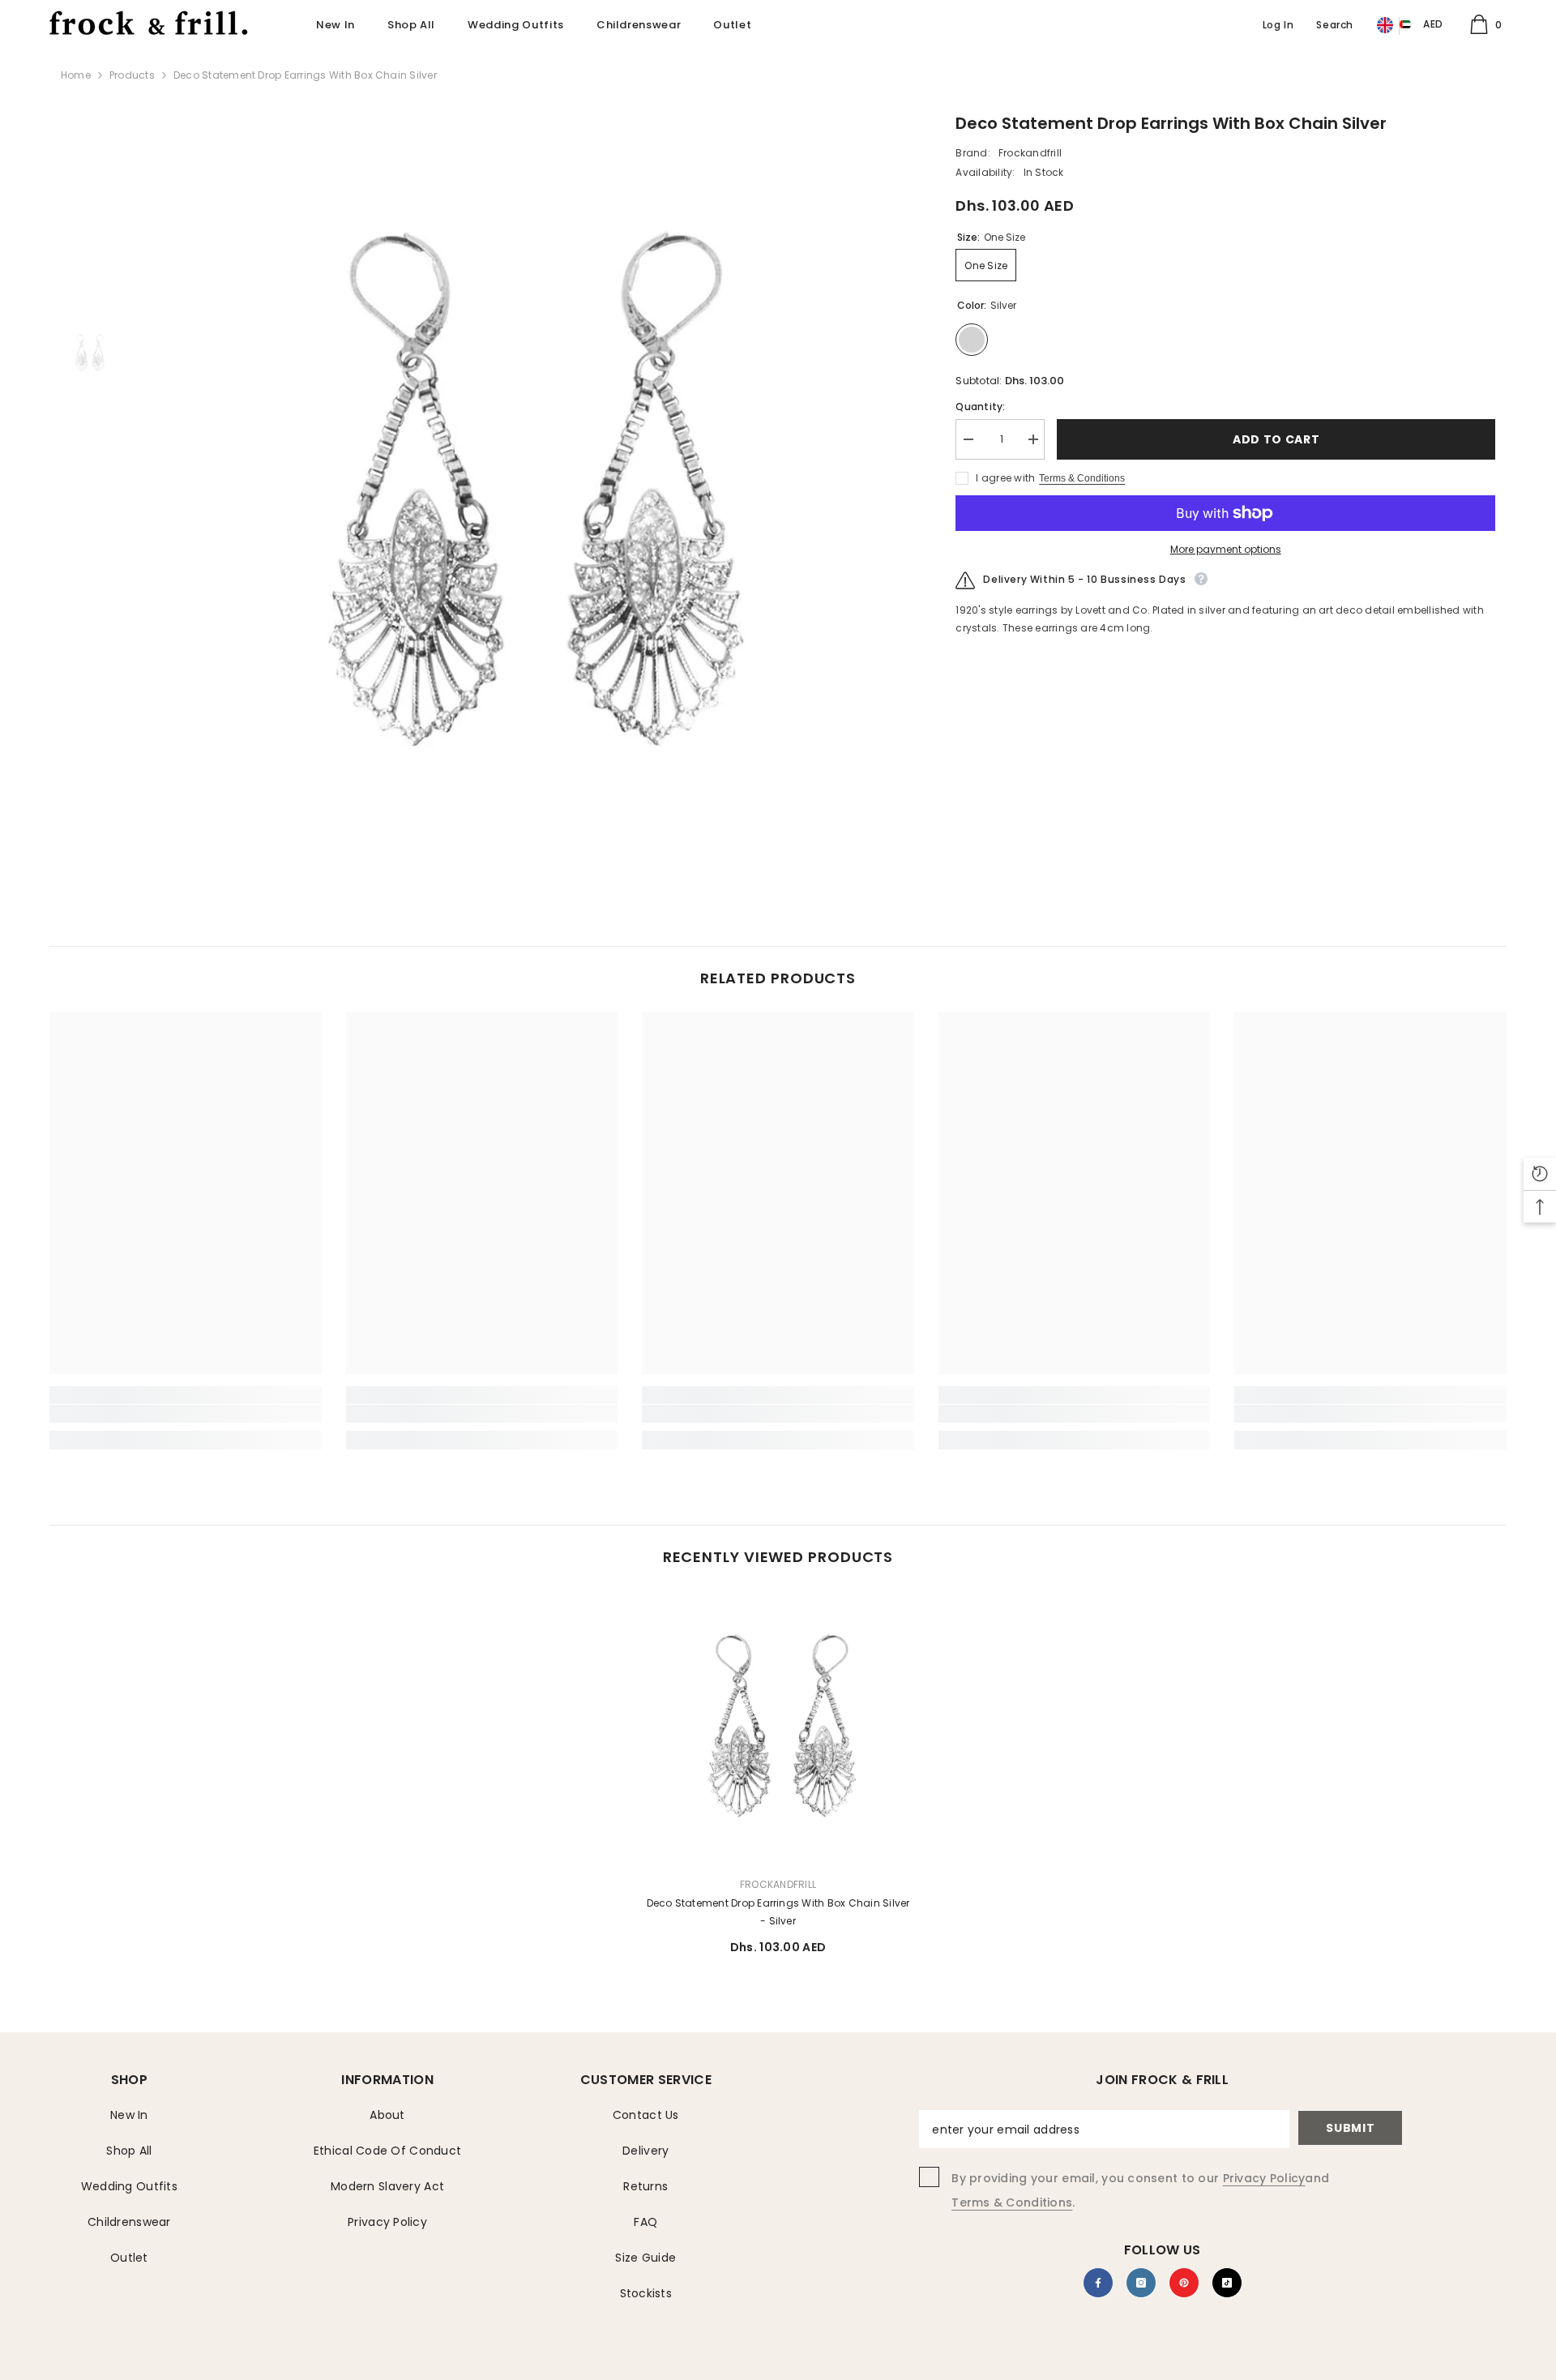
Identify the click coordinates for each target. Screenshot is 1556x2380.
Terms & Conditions (1082, 478)
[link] (186, 1414)
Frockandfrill (1030, 153)
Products (132, 75)
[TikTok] (1227, 2283)
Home (76, 75)
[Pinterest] (1184, 2283)
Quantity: (980, 407)
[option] (525, 494)
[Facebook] (1098, 2283)
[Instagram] (1141, 2283)
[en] (1385, 26)
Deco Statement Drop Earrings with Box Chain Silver (778, 1912)
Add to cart (1272, 439)
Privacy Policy (1264, 2178)
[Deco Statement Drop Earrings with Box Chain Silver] (778, 1727)
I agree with (1005, 478)
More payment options (1226, 549)
